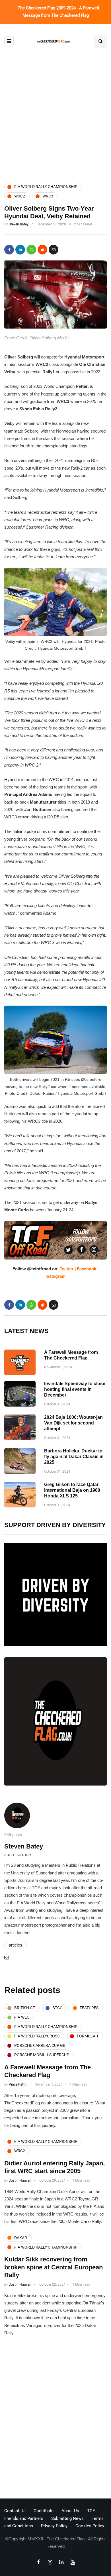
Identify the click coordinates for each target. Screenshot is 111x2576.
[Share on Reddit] (42, 250)
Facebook (87, 1269)
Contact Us (15, 2511)
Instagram (55, 1276)
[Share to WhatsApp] (31, 250)
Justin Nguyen (20, 2180)
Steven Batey (19, 224)
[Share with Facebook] (9, 250)
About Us (70, 2511)
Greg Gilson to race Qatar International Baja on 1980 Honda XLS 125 (72, 1490)
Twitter (67, 1269)
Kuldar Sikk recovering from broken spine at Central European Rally (54, 2267)
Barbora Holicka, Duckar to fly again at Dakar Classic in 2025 (74, 1457)
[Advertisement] (55, 115)
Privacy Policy (54, 2526)
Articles (16, 1945)
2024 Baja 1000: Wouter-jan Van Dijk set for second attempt (73, 1423)
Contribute (44, 2511)
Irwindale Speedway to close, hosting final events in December (75, 1389)
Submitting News (67, 2518)
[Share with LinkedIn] (20, 250)
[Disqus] (55, 2419)
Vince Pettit (18, 2084)
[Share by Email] (54, 250)
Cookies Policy (90, 2526)
